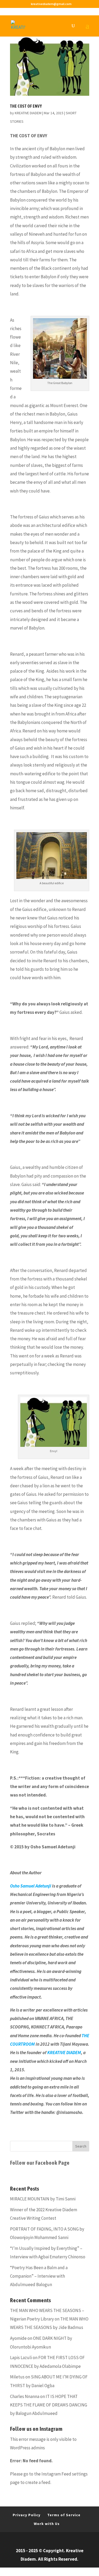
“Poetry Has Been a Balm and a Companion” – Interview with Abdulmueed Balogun (39, 2276)
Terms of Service (64, 2515)
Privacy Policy (27, 2515)
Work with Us (47, 2524)
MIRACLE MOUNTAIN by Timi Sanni (43, 2199)
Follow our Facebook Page (40, 2163)
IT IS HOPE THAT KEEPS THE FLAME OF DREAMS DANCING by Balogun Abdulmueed (49, 2405)
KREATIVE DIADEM (28, 113)
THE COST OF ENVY (26, 106)
